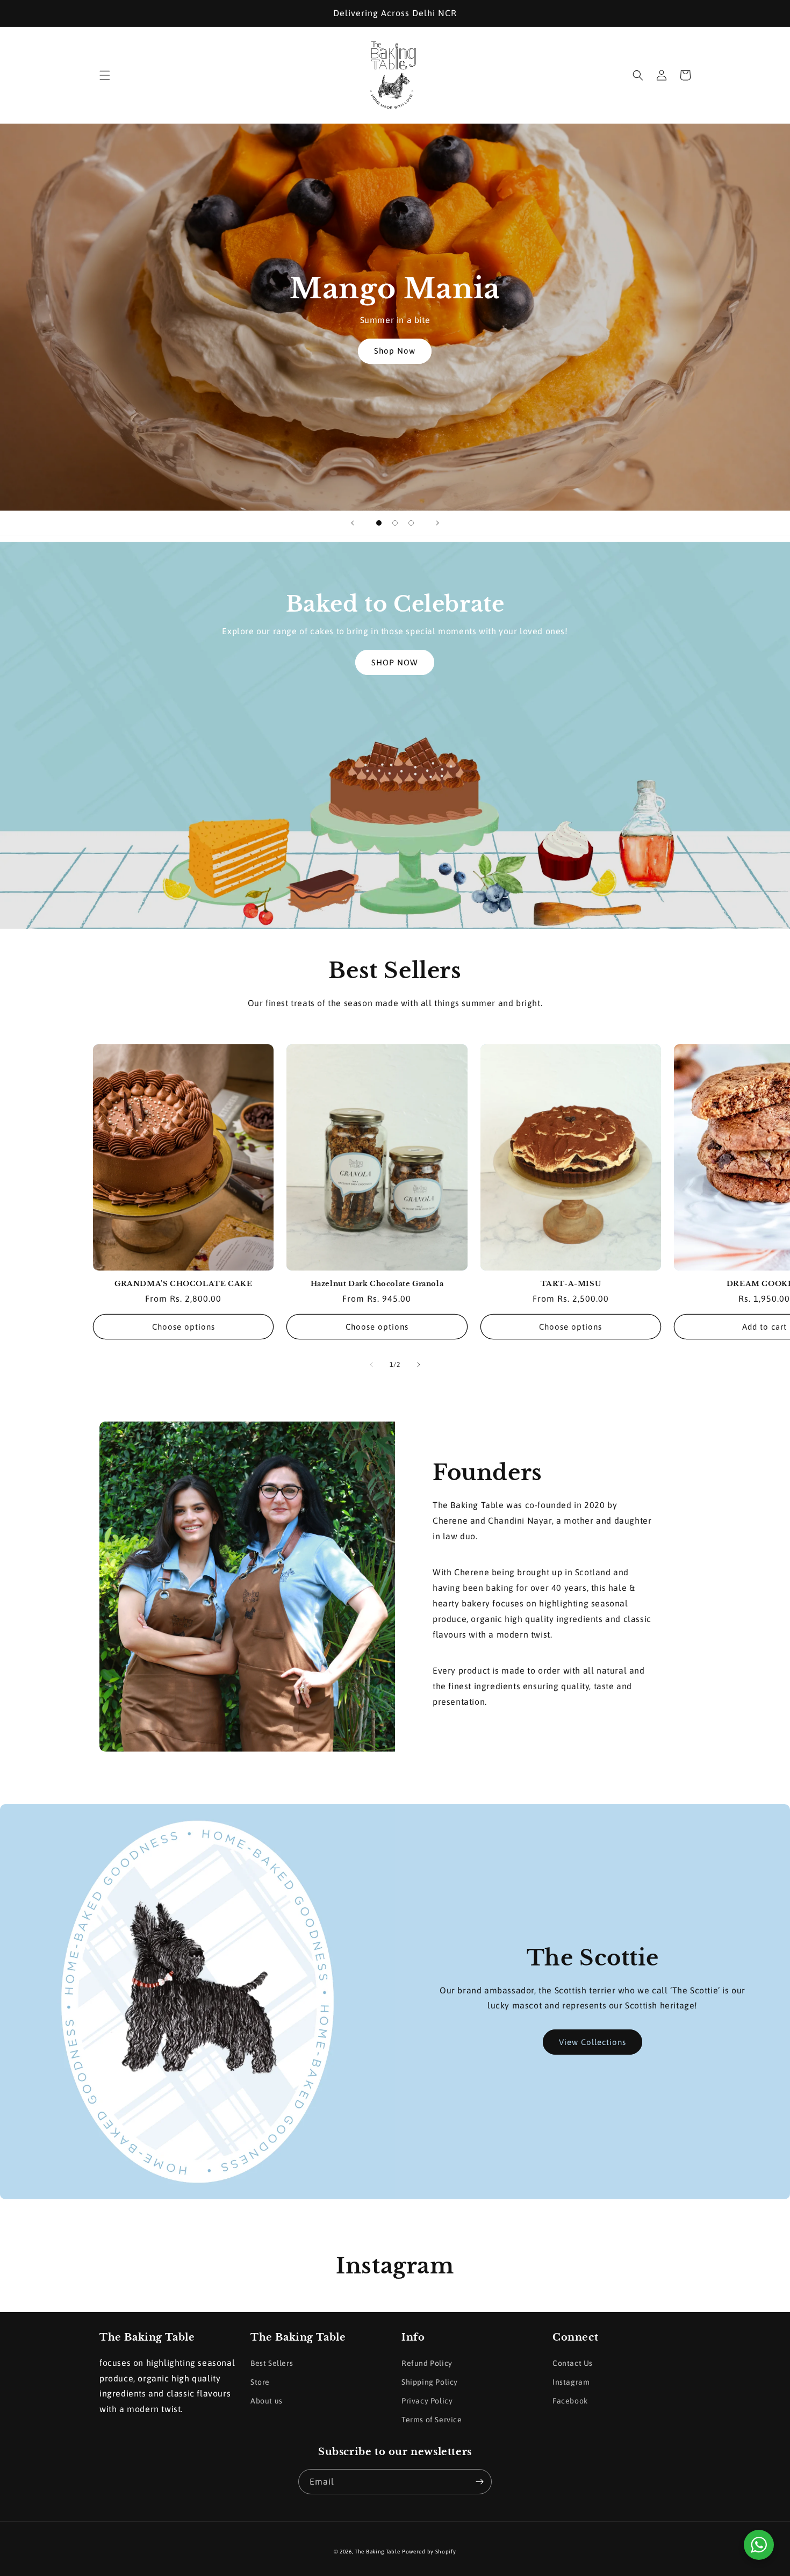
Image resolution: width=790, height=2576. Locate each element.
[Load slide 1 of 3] (379, 523)
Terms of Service (432, 2420)
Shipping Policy (430, 2382)
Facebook (570, 2401)
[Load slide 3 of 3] (411, 523)
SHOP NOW (395, 662)
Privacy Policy (427, 2401)
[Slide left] (371, 1365)
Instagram (571, 2382)
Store (260, 2382)
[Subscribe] (479, 2482)
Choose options (184, 1327)
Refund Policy (427, 2363)
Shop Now (395, 351)
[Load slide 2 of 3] (395, 523)
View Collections (592, 2042)
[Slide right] (419, 1365)
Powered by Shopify (429, 2552)
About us (267, 2401)
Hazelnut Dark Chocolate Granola (377, 1284)
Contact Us (573, 2363)
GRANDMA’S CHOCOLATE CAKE (183, 1284)
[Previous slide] (353, 523)
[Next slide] (437, 523)
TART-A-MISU (571, 1284)
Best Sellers (272, 2363)
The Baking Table (377, 2552)
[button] (105, 75)
